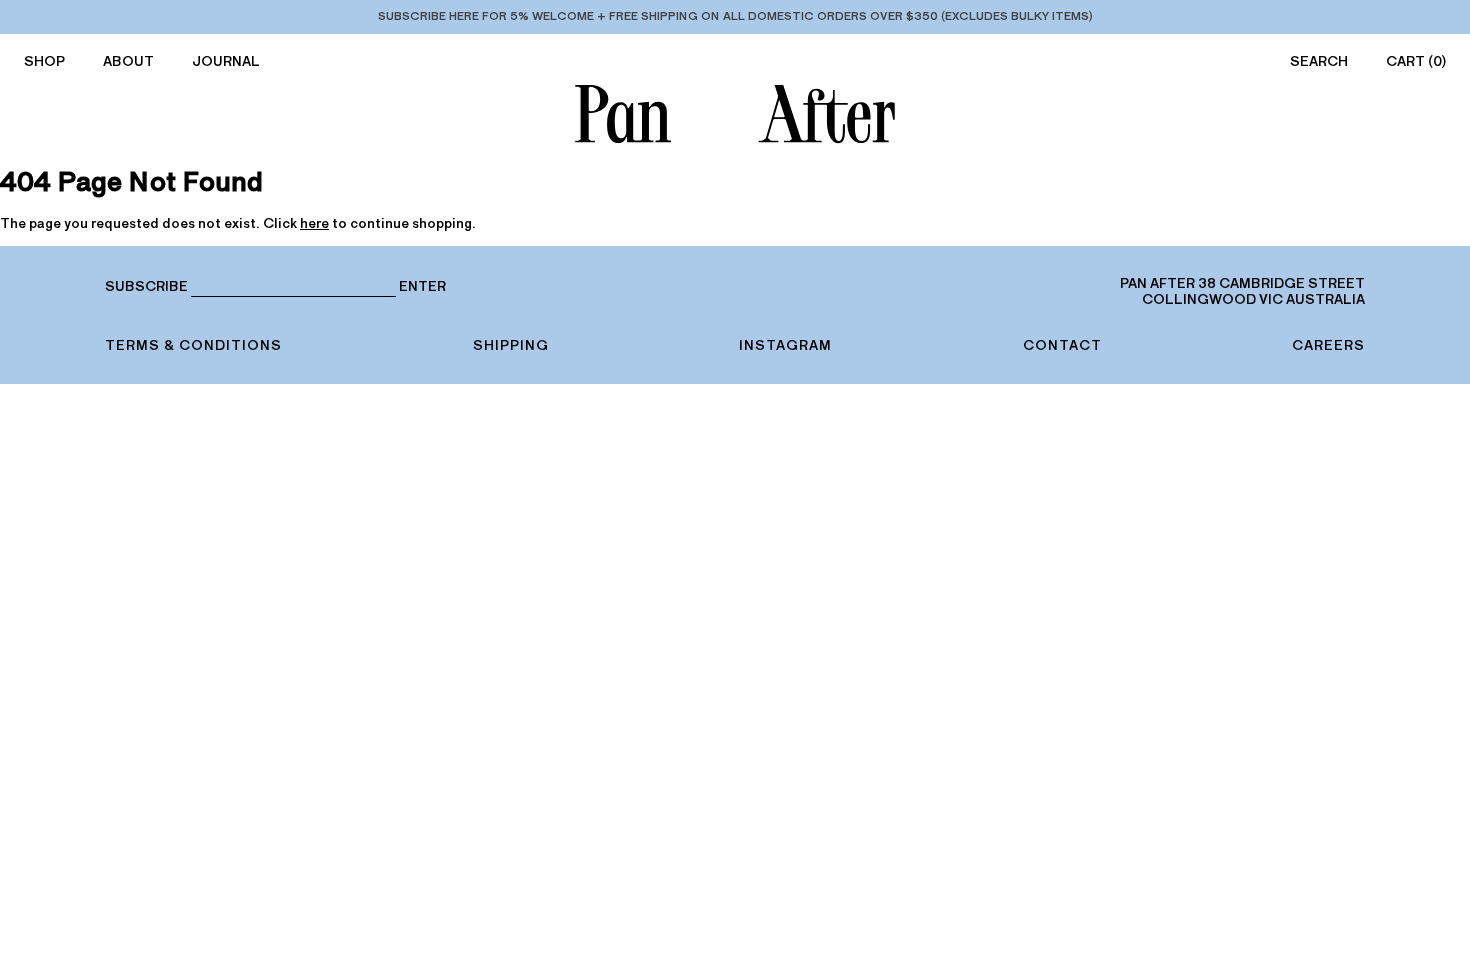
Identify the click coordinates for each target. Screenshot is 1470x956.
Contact (1062, 345)
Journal (226, 61)
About (128, 61)
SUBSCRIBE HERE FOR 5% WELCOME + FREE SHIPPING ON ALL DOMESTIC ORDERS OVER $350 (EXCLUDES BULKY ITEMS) (735, 16)
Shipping (511, 345)
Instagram (785, 345)
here (314, 223)
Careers (1328, 345)
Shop (44, 61)
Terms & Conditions (193, 345)
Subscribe (146, 286)
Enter (422, 287)
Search (1319, 61)
